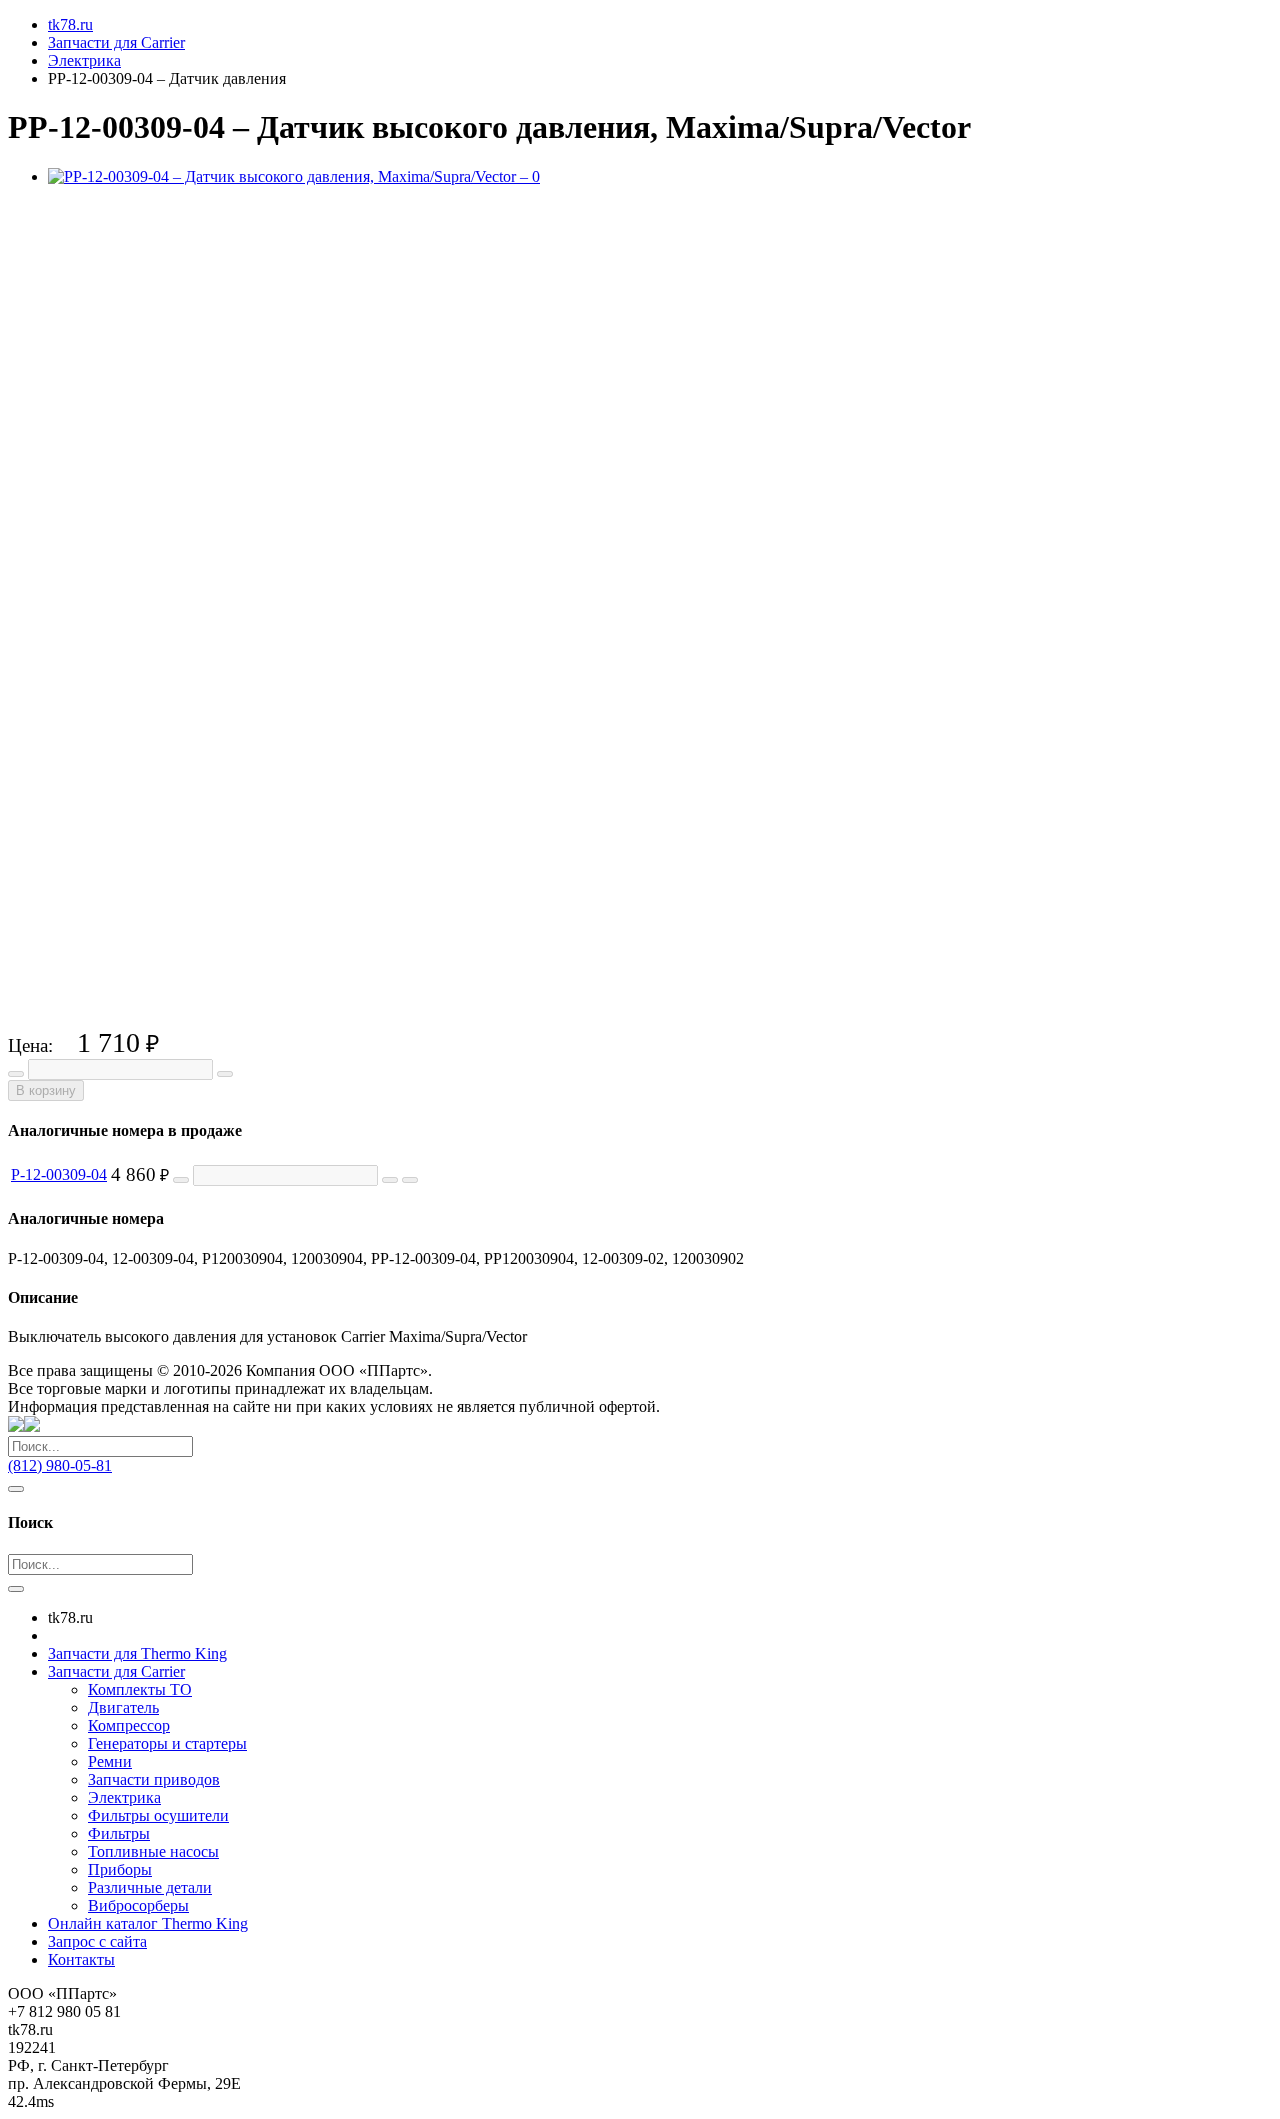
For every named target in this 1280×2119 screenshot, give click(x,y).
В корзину (46, 1090)
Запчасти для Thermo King (137, 1653)
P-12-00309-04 (59, 1174)
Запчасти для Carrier (116, 1671)
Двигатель (123, 1707)
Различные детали (150, 1887)
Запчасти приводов (154, 1779)
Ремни (110, 1761)
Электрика (124, 1797)
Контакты (81, 1959)
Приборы (120, 1869)
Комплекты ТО (140, 1689)
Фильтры (119, 1833)
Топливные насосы (153, 1851)
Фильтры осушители (158, 1815)
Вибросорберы (138, 1905)
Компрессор (129, 1725)
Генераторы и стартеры (167, 1743)
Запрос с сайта (97, 1941)
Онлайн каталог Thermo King (148, 1923)
